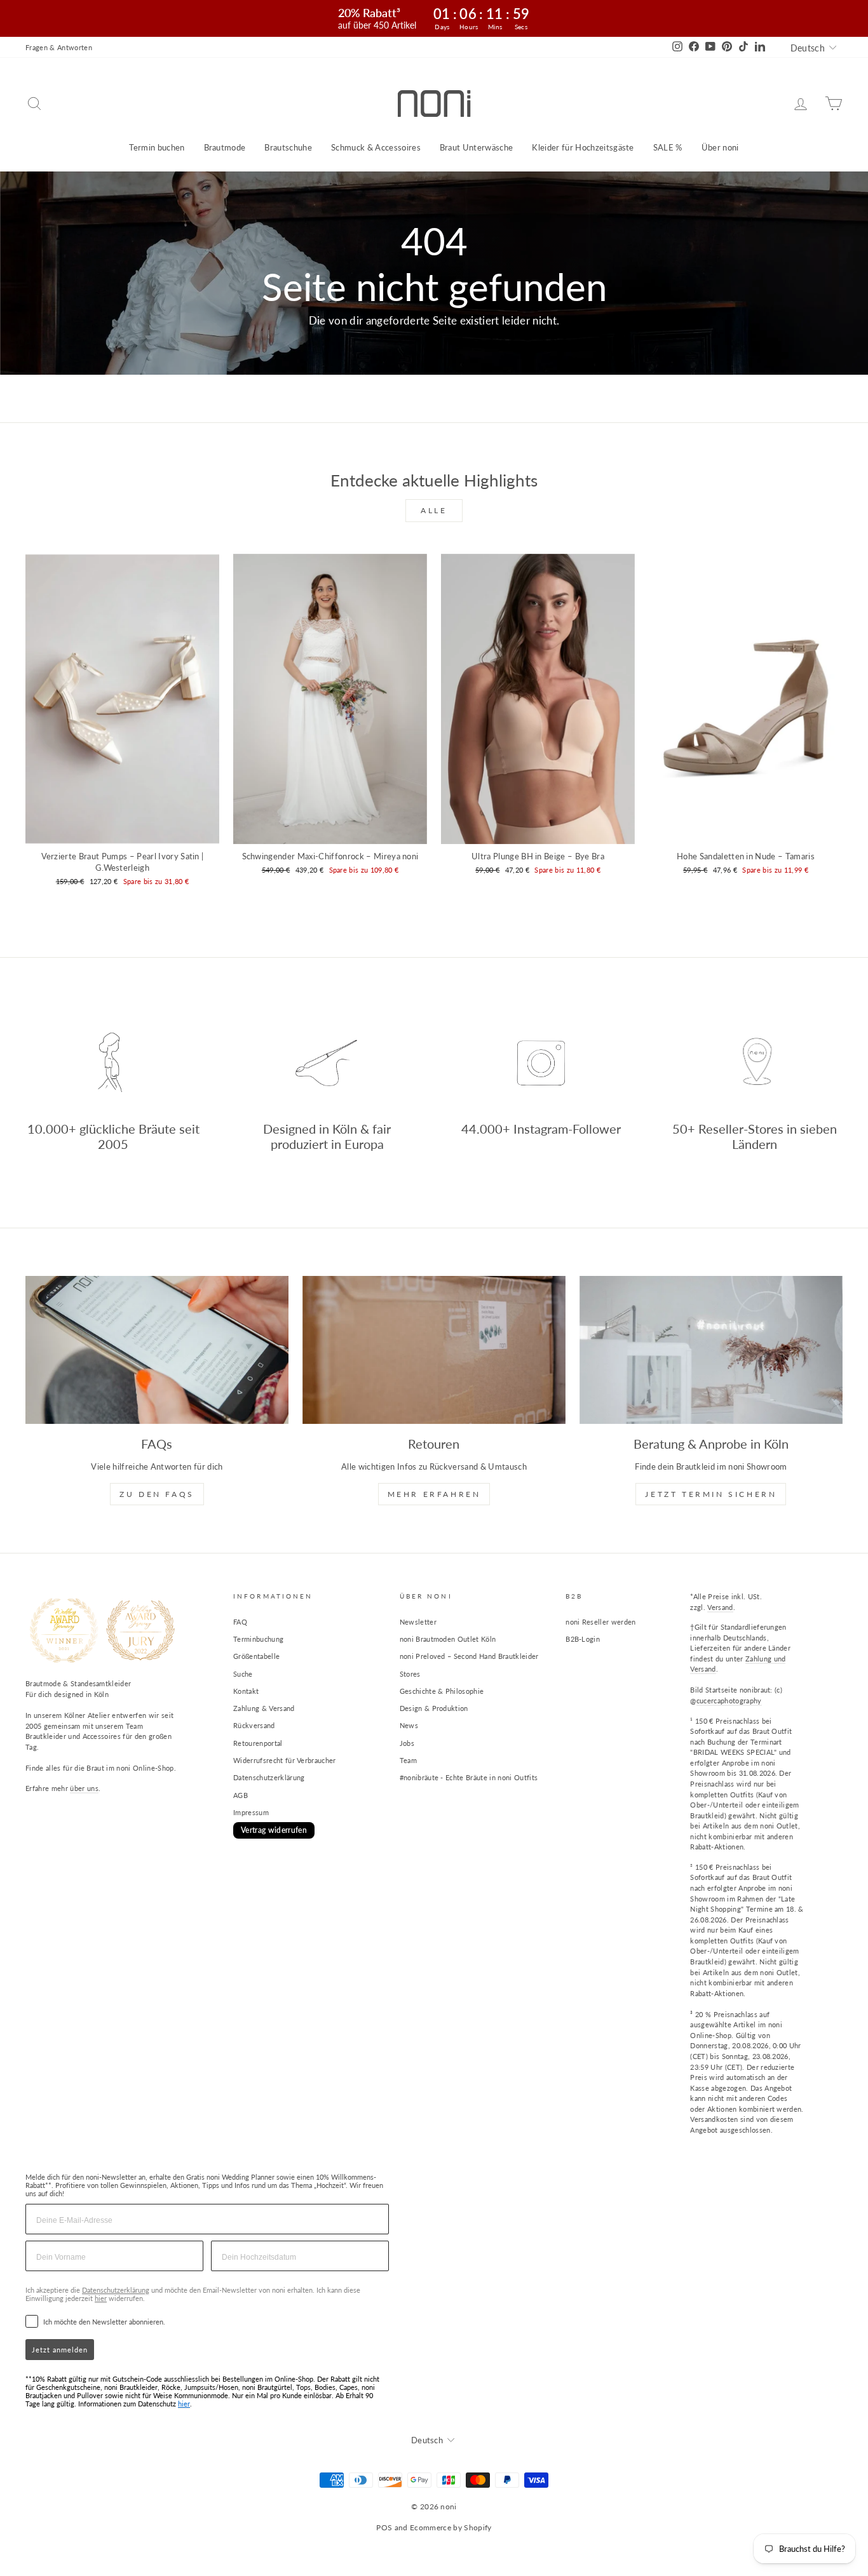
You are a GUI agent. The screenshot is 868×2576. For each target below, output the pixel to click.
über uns (84, 1788)
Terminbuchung (258, 1639)
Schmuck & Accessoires (376, 147)
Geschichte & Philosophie (442, 1691)
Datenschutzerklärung (269, 1777)
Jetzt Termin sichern (711, 1494)
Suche (243, 1674)
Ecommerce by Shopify (451, 2527)
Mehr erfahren (434, 1494)
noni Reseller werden (601, 1622)
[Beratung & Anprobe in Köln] (711, 1350)
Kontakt (246, 1691)
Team (408, 1760)
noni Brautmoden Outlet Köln (448, 1639)
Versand (720, 1607)
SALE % (668, 147)
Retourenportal (258, 1743)
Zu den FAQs (157, 1494)
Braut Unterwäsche (477, 147)
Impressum (251, 1812)
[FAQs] (157, 1350)
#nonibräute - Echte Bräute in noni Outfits (469, 1777)
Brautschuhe (288, 147)
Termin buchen (157, 147)
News (409, 1725)
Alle (434, 510)
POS (384, 2527)
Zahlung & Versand (264, 1708)
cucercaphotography (729, 1701)
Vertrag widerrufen (274, 1830)
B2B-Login (583, 1639)
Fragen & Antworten (59, 47)
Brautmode (225, 147)
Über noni (720, 147)
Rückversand (254, 1725)
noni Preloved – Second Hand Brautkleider (469, 1656)
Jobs (407, 1743)
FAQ (240, 1622)
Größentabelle (256, 1656)
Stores (410, 1674)
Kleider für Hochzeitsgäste (583, 147)
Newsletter (418, 1622)
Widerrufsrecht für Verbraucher (285, 1760)
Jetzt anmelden (60, 2350)
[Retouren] (434, 1350)
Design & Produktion (434, 1708)
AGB (241, 1795)
